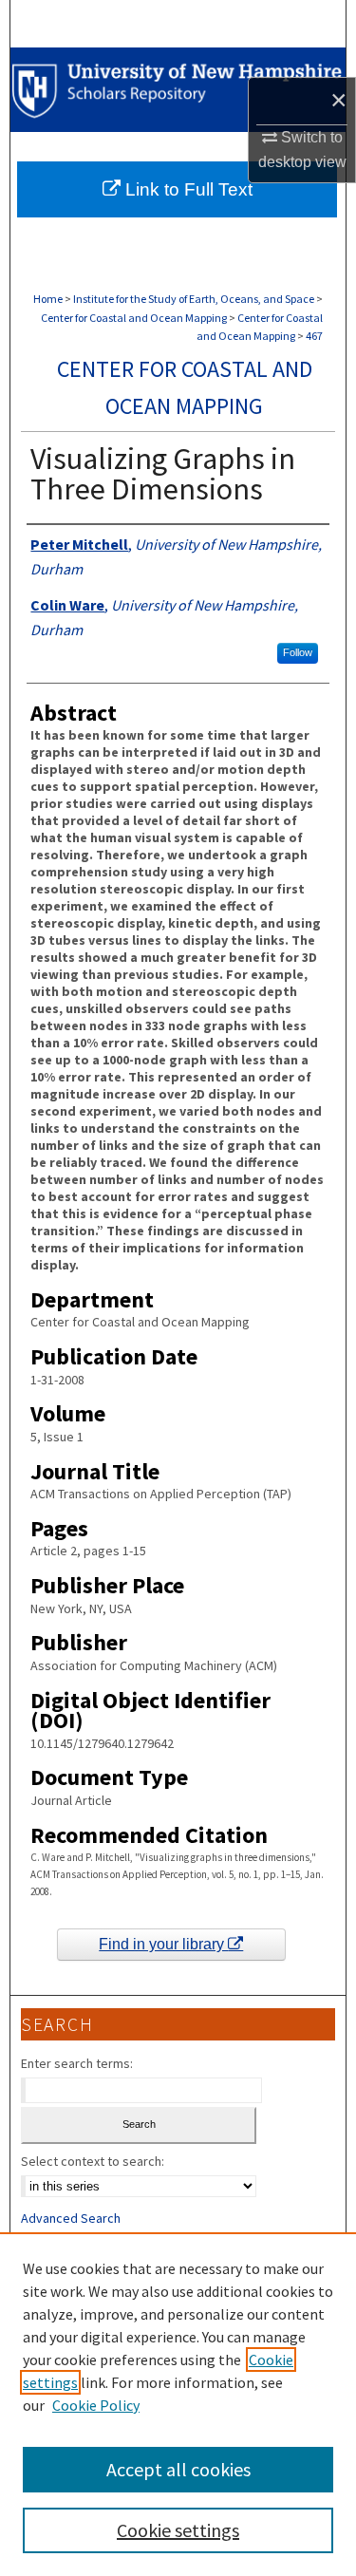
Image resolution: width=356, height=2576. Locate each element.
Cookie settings (178, 2530)
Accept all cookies (178, 2469)
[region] (178, 2404)
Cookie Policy (96, 2405)
